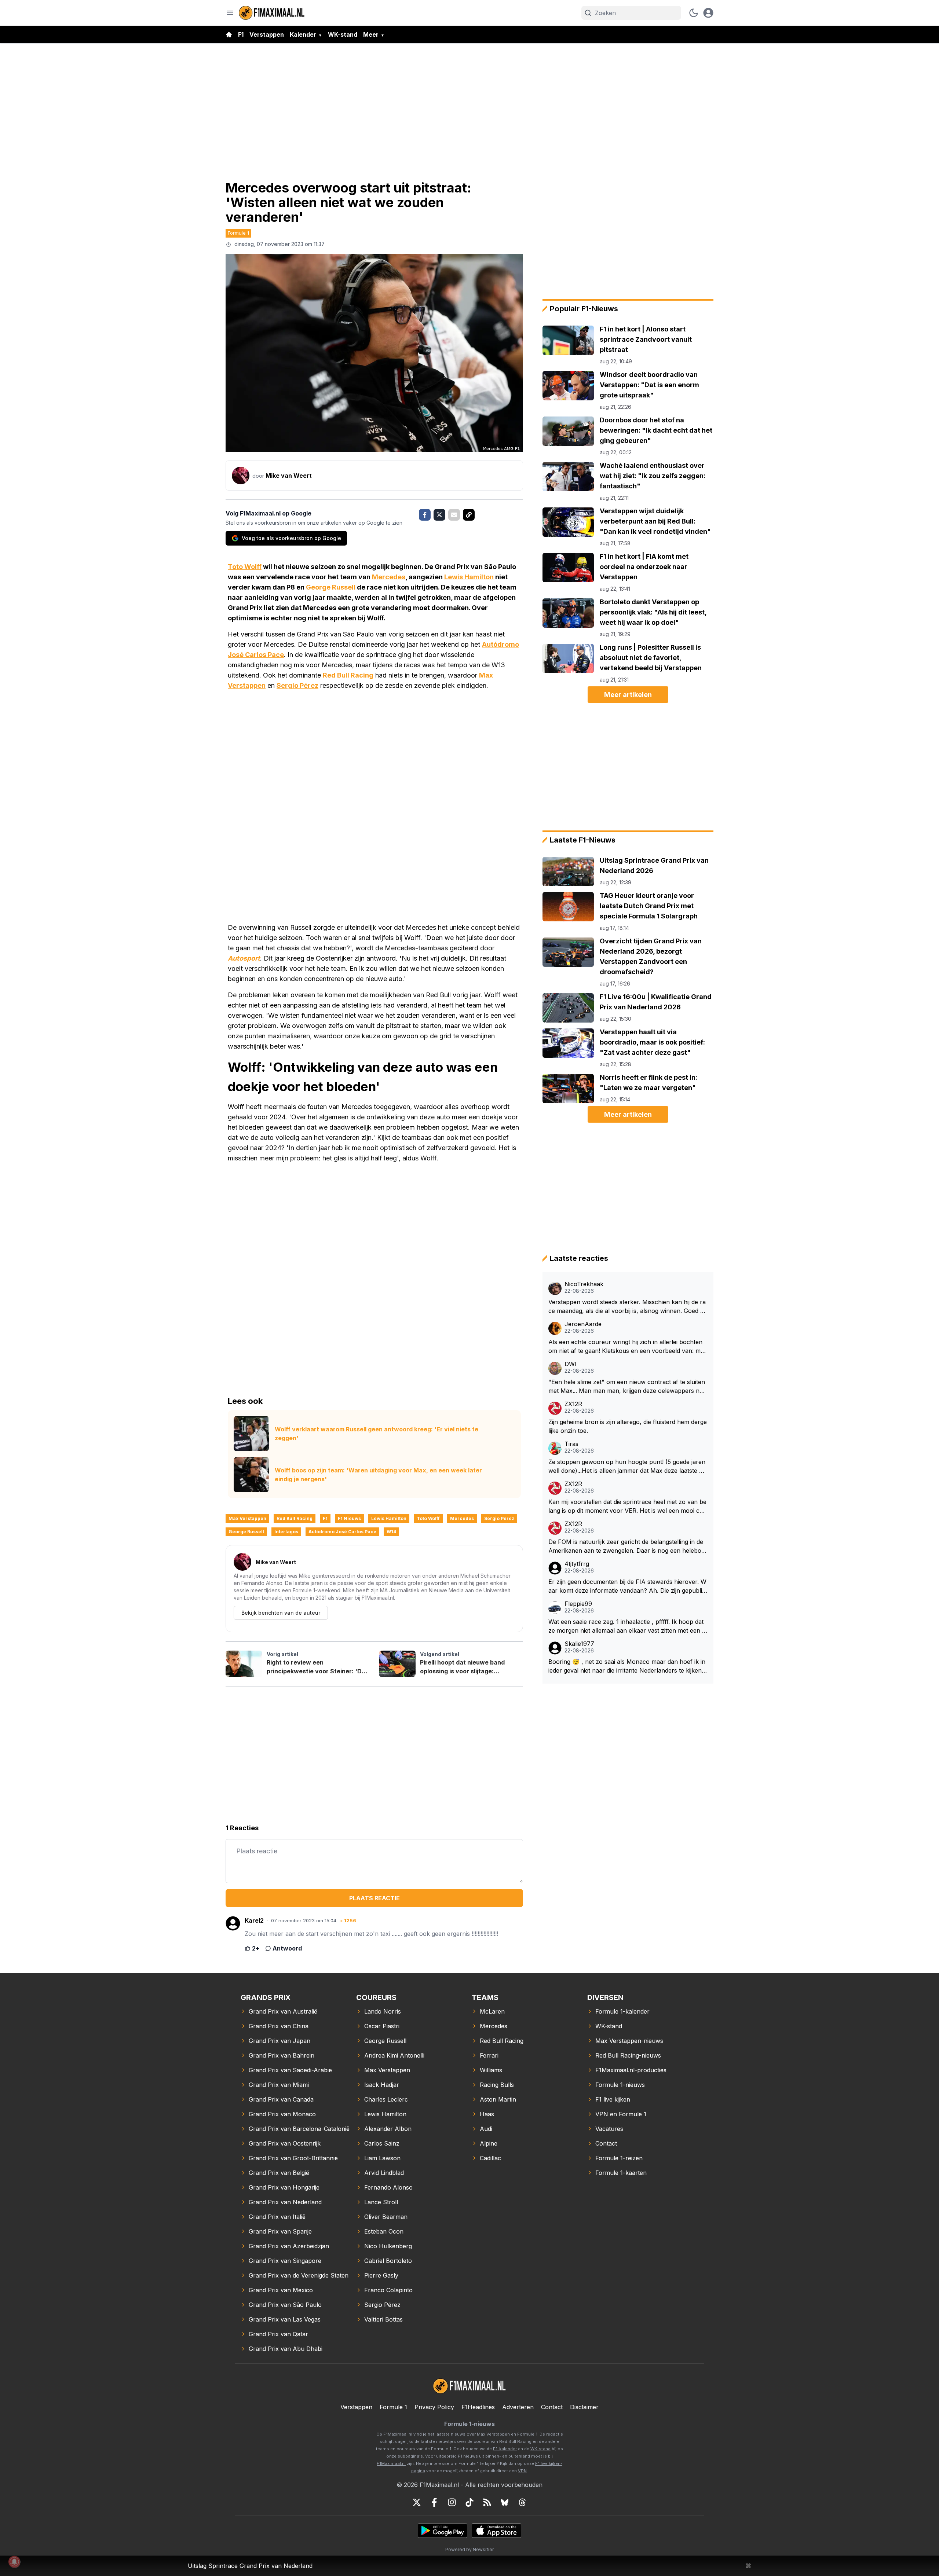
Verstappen (267, 34)
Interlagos (286, 1532)
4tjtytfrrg (577, 1564)
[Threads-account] (522, 2502)
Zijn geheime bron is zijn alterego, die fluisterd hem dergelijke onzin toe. (628, 1426)
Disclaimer (584, 2407)
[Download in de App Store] (496, 2531)
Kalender (303, 34)
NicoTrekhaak (584, 1284)
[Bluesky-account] (505, 2502)
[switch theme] (694, 13)
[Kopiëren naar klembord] (469, 515)
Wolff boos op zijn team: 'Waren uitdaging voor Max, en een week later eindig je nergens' (378, 1475)
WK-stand (343, 34)
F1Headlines (478, 2407)
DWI (571, 1364)
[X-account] (417, 2502)
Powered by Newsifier (469, 2549)
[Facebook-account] (434, 2502)
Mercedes (389, 577)
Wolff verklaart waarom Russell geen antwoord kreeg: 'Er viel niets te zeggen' (377, 1434)
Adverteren (518, 2407)
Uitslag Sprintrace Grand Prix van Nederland (250, 2566)
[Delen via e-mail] (454, 515)
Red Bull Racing (348, 675)
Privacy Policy (434, 2407)
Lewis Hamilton (469, 577)
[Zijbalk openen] (230, 13)
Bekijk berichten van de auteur (281, 1613)
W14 (391, 1532)
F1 (241, 34)
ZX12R (573, 1404)
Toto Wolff (245, 567)
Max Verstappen (247, 1518)
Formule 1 (238, 233)
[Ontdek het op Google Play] (443, 2531)
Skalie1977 (579, 1644)
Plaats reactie (374, 1898)
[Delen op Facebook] (425, 515)
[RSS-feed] (487, 2502)
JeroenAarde (583, 1324)
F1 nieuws (349, 1518)
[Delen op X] (439, 515)
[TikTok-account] (469, 2502)
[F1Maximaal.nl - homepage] (272, 13)
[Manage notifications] (14, 2562)
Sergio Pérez (297, 685)
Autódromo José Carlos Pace (342, 1532)
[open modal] (708, 13)
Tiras (571, 1444)
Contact (552, 2407)
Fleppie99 (578, 1604)
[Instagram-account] (452, 2502)
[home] (229, 34)
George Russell (331, 587)
